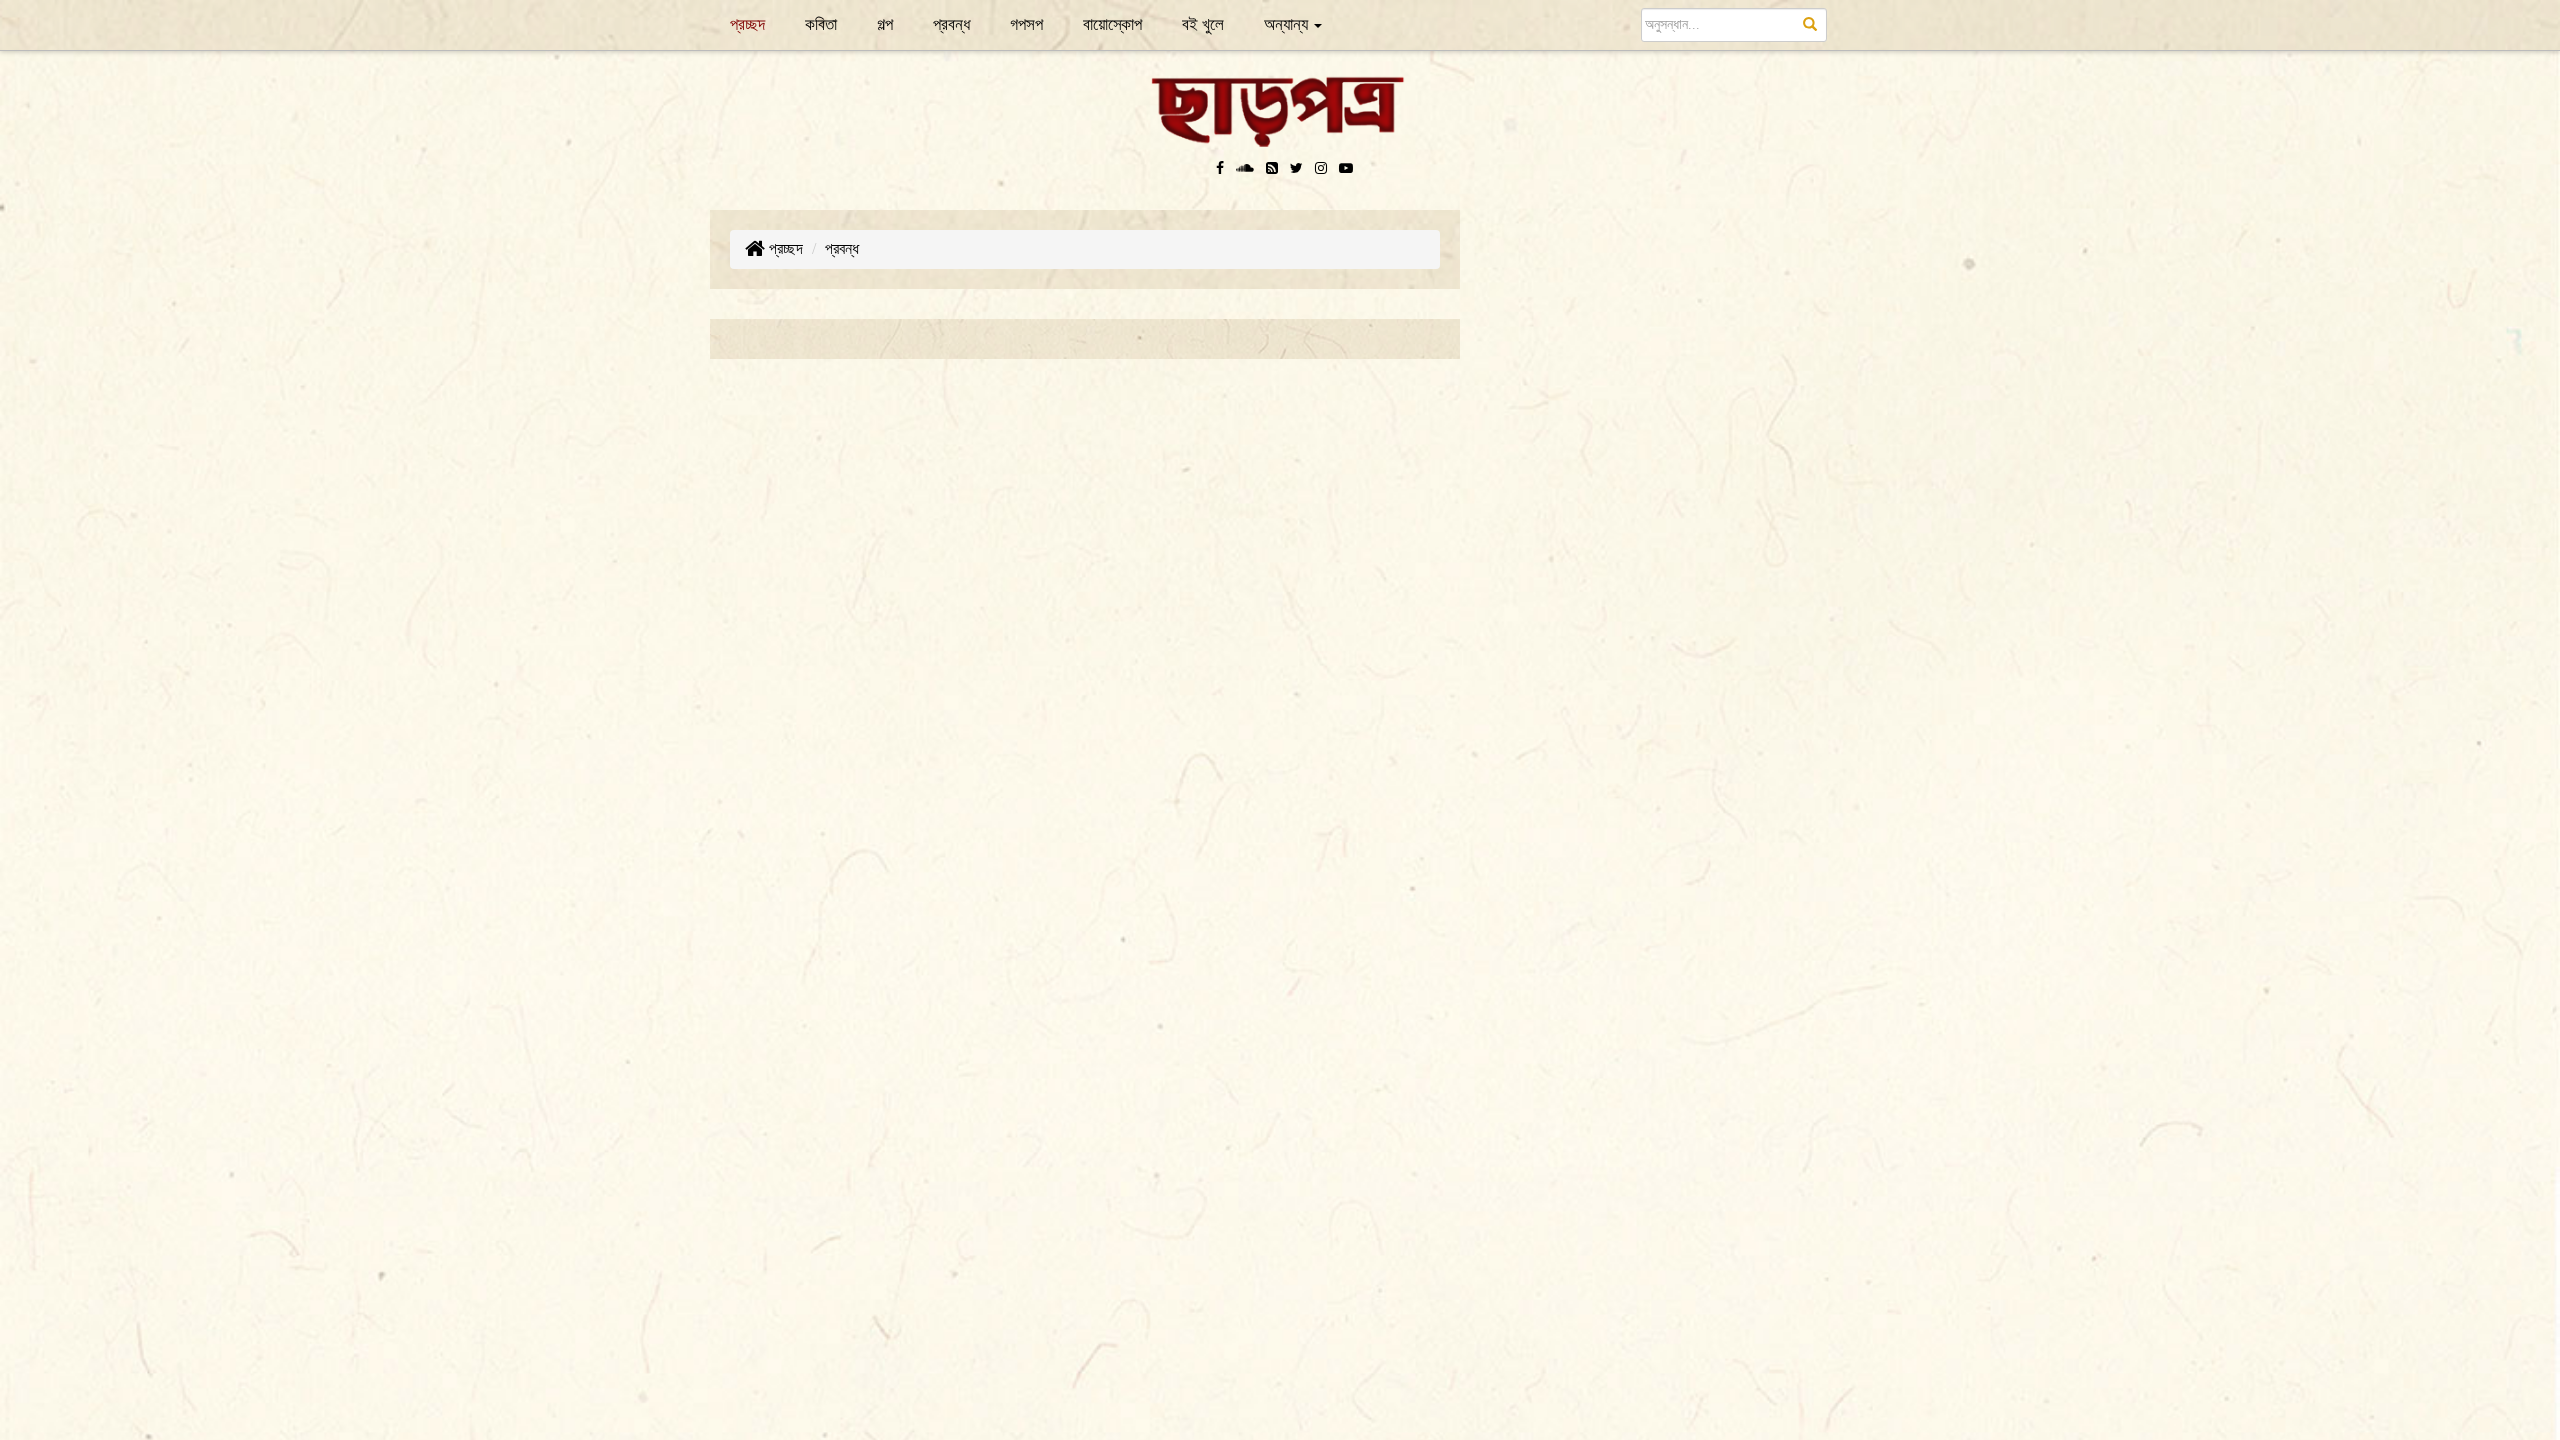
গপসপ (1026, 24)
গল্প (885, 24)
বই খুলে (1203, 24)
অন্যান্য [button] (1288, 24)
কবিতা (821, 24)
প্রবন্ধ (951, 24)
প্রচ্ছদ (757, 24)
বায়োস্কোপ (1112, 24)
